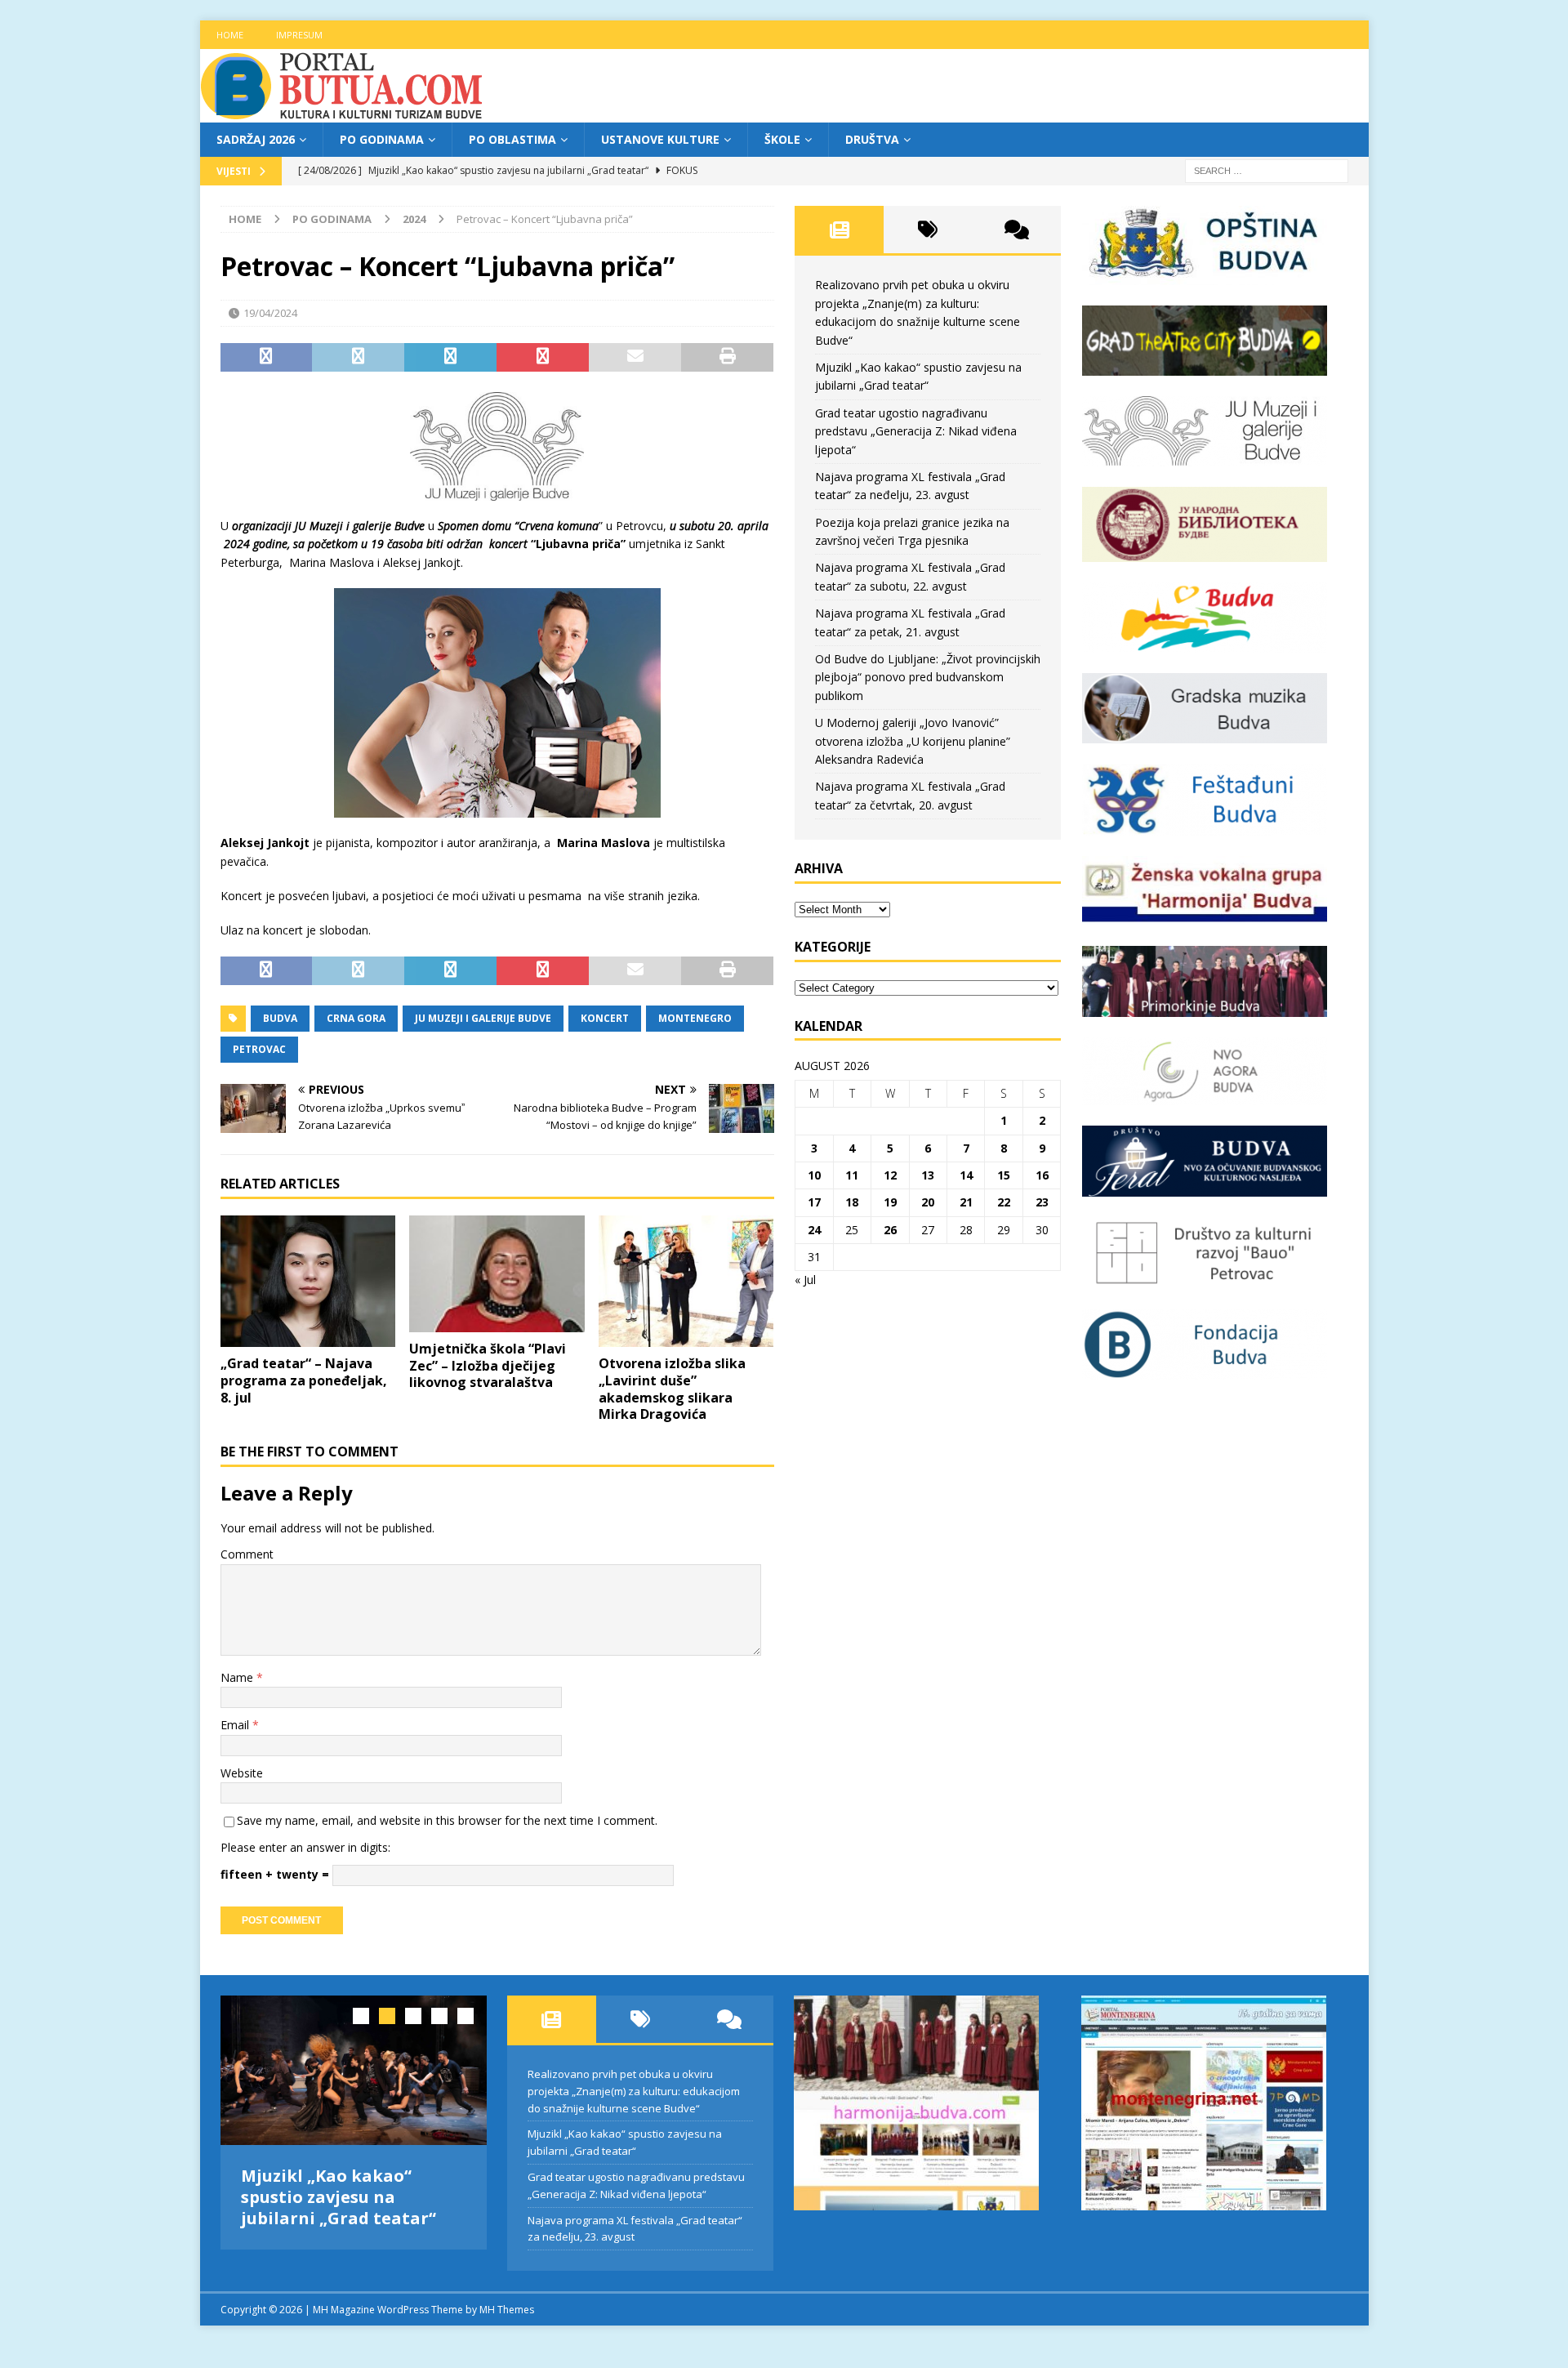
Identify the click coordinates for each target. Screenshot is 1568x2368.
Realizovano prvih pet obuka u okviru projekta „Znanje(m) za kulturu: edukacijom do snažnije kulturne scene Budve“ (634, 2091)
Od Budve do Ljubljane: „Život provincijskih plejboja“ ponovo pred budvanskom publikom (928, 677)
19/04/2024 (270, 313)
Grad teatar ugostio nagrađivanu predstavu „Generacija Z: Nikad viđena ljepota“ (916, 431)
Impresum (299, 35)
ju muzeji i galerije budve (483, 1018)
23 (1042, 1202)
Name (238, 1677)
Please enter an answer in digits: (305, 1847)
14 (966, 1175)
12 (890, 1175)
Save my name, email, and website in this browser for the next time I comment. (447, 1820)
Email (236, 1725)
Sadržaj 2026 (256, 139)
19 (890, 1202)
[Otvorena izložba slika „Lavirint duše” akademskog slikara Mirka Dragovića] (686, 1281)
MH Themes (507, 2310)
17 (814, 1202)
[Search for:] (1267, 170)
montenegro (695, 1018)
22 (1004, 1202)
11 (852, 1175)
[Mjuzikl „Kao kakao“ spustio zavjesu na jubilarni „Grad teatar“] (354, 2070)
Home (230, 35)
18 (852, 1202)
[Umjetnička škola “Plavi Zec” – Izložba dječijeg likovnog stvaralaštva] (497, 1274)
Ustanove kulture (660, 139)
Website (242, 1773)
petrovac (259, 1049)
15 (1004, 1175)
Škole (782, 139)
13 (928, 1175)
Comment (247, 1554)
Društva (872, 139)
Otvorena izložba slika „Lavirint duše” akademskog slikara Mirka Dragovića (672, 1389)
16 (1042, 1175)
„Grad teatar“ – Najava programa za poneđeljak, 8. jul (304, 1380)
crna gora (356, 1018)
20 (928, 1202)
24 (814, 1230)
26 (890, 1230)
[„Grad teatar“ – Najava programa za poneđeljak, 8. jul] (308, 1281)
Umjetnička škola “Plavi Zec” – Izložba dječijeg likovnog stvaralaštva (488, 1366)
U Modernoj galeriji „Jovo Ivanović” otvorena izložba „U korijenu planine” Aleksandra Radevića (913, 741)
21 (966, 1202)
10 (814, 1175)
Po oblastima (512, 139)
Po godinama (382, 139)
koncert (605, 1018)
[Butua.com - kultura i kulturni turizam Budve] (343, 113)
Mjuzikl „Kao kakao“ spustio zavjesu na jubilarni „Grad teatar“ (339, 2197)
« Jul (805, 1280)
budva (280, 1018)
